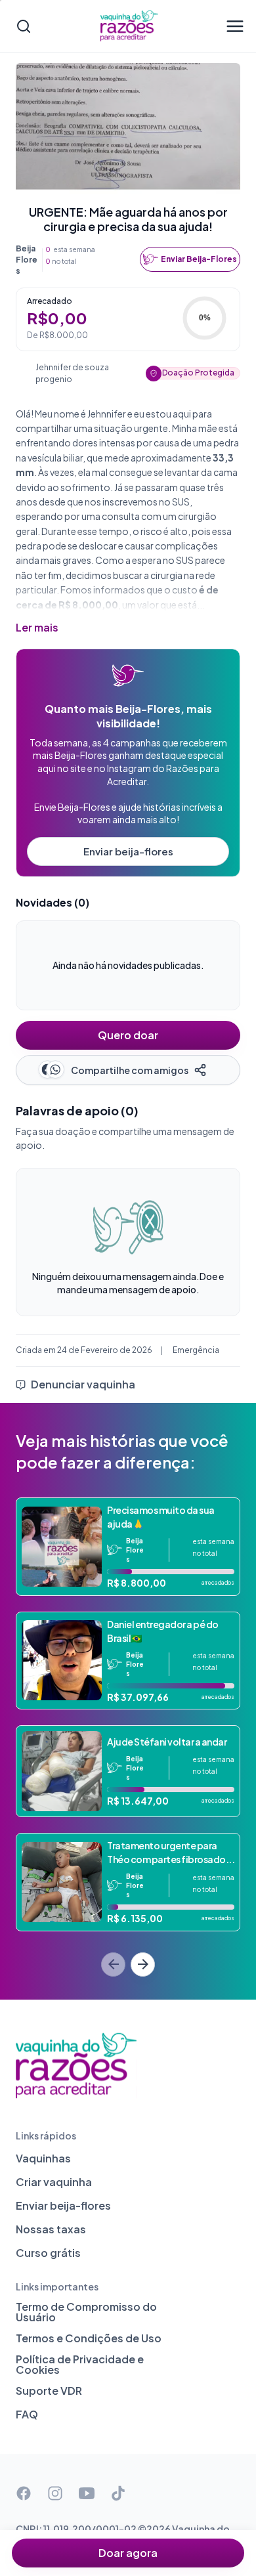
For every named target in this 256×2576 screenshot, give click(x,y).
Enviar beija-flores (128, 851)
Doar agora (128, 2553)
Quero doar (128, 1035)
